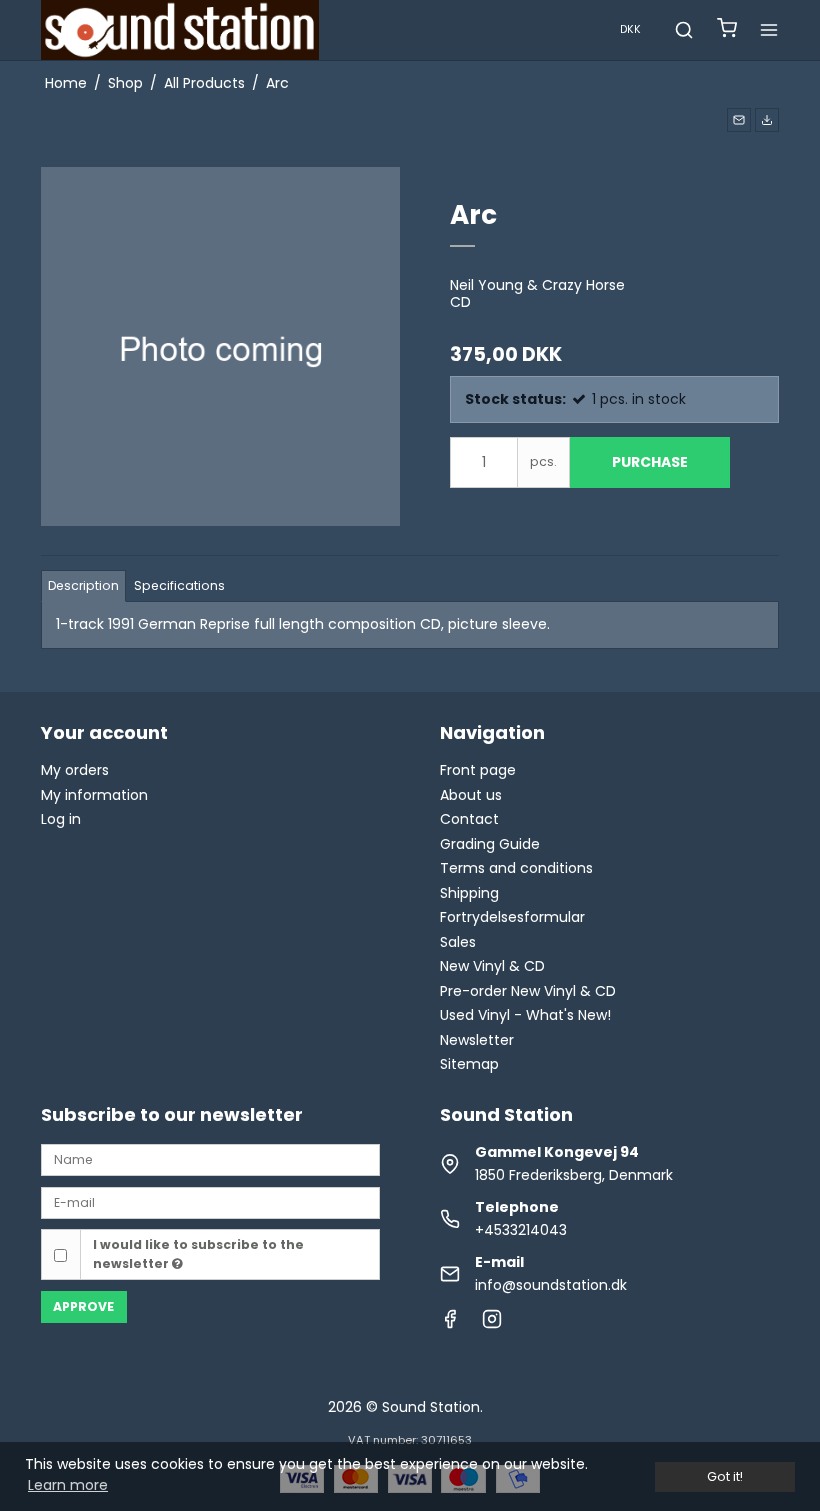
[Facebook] (450, 1324)
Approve (83, 1306)
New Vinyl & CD (492, 966)
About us (471, 795)
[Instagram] (492, 1324)
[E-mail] (210, 1202)
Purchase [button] (650, 462)
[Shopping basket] (727, 30)
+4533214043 (521, 1230)
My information (94, 795)
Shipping (469, 893)
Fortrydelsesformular (512, 917)
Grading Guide (490, 844)
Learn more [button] (68, 1485)
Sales (458, 942)
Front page (478, 770)
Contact (469, 819)
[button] (739, 120)
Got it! (725, 1476)
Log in (61, 819)
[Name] (210, 1159)
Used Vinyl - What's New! (525, 1015)
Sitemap (469, 1064)
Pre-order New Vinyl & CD (528, 991)
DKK (630, 29)
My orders (75, 770)
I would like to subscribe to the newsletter (198, 1253)
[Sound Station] (180, 30)
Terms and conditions (516, 868)
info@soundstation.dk (551, 1285)
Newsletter (477, 1040)
